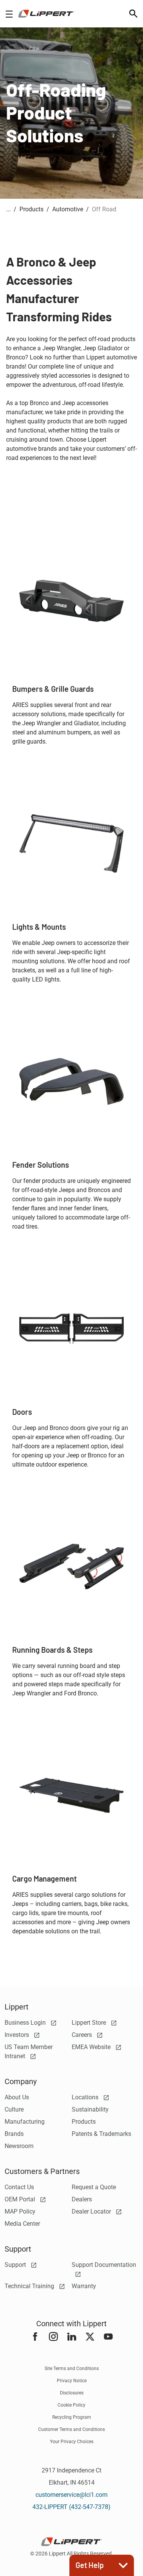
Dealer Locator (92, 2211)
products (31, 209)
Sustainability (90, 2109)
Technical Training (30, 2286)
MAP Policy (20, 2211)
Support (16, 2265)
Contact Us (19, 2187)
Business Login (26, 2023)
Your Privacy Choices (72, 2442)
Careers (83, 2035)
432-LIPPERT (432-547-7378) (71, 2507)
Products (84, 2122)
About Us (17, 2097)
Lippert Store (90, 2023)
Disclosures (72, 2393)
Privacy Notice (72, 2381)
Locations (86, 2097)
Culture (14, 2109)
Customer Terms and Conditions (71, 2429)
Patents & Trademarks (101, 2134)
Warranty (84, 2286)
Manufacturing (25, 2122)
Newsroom (19, 2146)
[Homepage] (46, 14)
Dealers (82, 2199)
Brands (14, 2134)
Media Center (22, 2224)
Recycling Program (72, 2417)
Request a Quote (94, 2187)
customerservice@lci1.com (71, 2495)
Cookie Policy (71, 2405)
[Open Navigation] (9, 14)
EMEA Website (92, 2047)
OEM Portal (21, 2199)
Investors (18, 2035)
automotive (68, 209)
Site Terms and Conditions (72, 2369)
